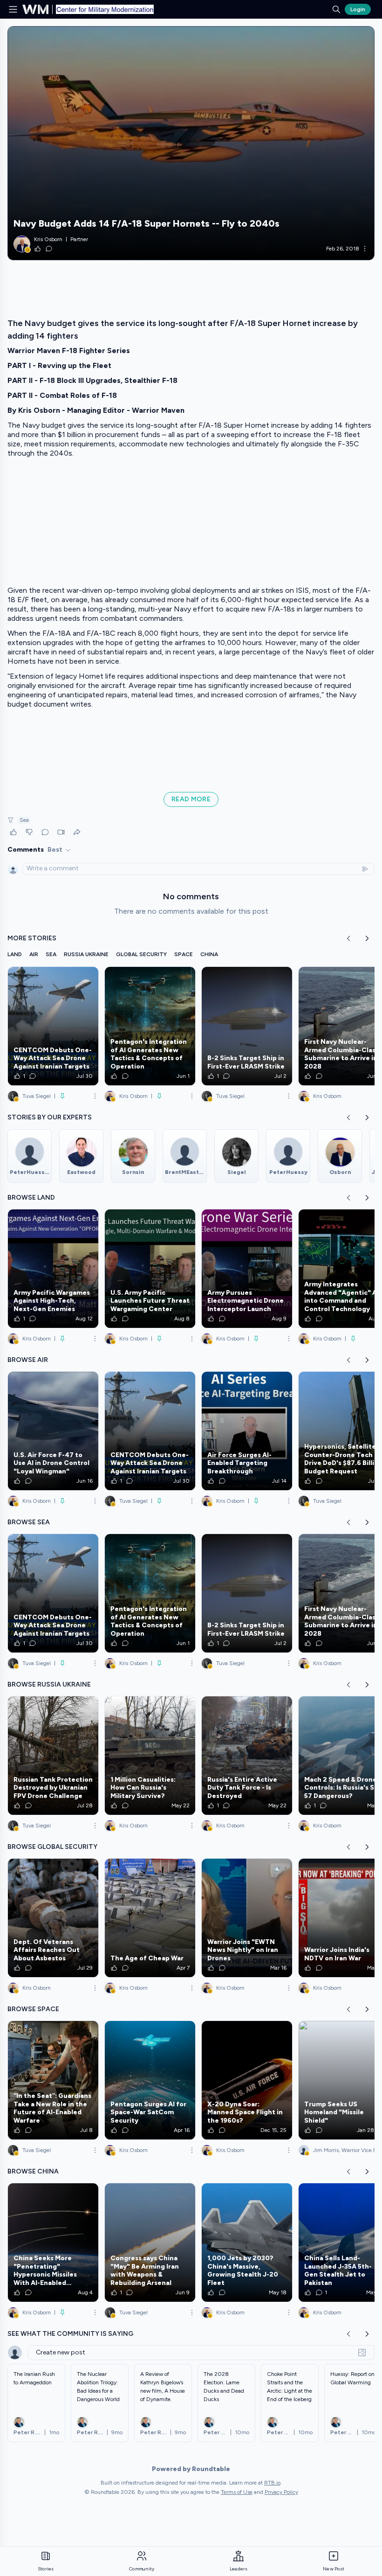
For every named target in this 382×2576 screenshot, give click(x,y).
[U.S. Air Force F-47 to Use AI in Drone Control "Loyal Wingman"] (53, 1431)
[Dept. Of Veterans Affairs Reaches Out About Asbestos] (53, 1918)
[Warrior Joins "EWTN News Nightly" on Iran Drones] (247, 1918)
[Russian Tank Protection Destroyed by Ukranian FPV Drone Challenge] (53, 1756)
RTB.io (272, 2483)
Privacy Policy (281, 2492)
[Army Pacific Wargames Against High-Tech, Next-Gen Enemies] (53, 1269)
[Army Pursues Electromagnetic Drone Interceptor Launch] (247, 1269)
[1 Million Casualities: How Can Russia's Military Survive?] (150, 1756)
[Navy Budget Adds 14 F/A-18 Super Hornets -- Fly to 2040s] (191, 143)
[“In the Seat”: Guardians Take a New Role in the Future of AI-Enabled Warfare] (53, 2080)
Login (358, 9)
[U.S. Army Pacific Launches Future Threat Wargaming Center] (150, 1269)
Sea (24, 820)
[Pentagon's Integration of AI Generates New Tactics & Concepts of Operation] (150, 1026)
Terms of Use (237, 2492)
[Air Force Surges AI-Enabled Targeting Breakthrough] (247, 1431)
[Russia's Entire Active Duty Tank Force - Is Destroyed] (247, 1756)
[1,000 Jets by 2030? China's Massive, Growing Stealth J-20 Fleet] (247, 2243)
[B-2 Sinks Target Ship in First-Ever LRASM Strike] (247, 1026)
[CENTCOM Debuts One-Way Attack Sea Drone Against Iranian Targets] (53, 1026)
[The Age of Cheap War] (150, 1918)
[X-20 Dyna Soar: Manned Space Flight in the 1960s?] (247, 2080)
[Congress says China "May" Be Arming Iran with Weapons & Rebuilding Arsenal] (150, 2243)
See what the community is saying (70, 2334)
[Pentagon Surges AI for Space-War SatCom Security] (150, 2080)
